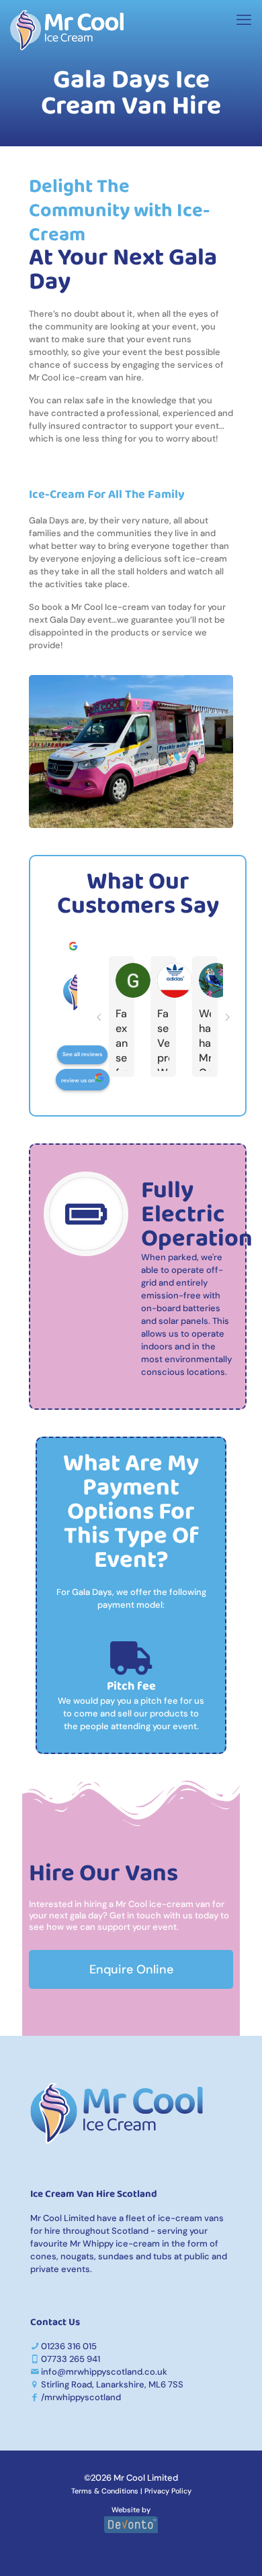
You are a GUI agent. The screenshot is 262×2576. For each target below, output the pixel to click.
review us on (78, 1081)
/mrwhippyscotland (81, 2397)
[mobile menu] (244, 20)
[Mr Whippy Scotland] (67, 30)
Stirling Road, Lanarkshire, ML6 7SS (112, 2384)
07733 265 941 (71, 2359)
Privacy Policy (168, 2491)
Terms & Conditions (105, 2491)
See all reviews (82, 1054)
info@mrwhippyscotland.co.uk (104, 2372)
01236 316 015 (69, 2346)
